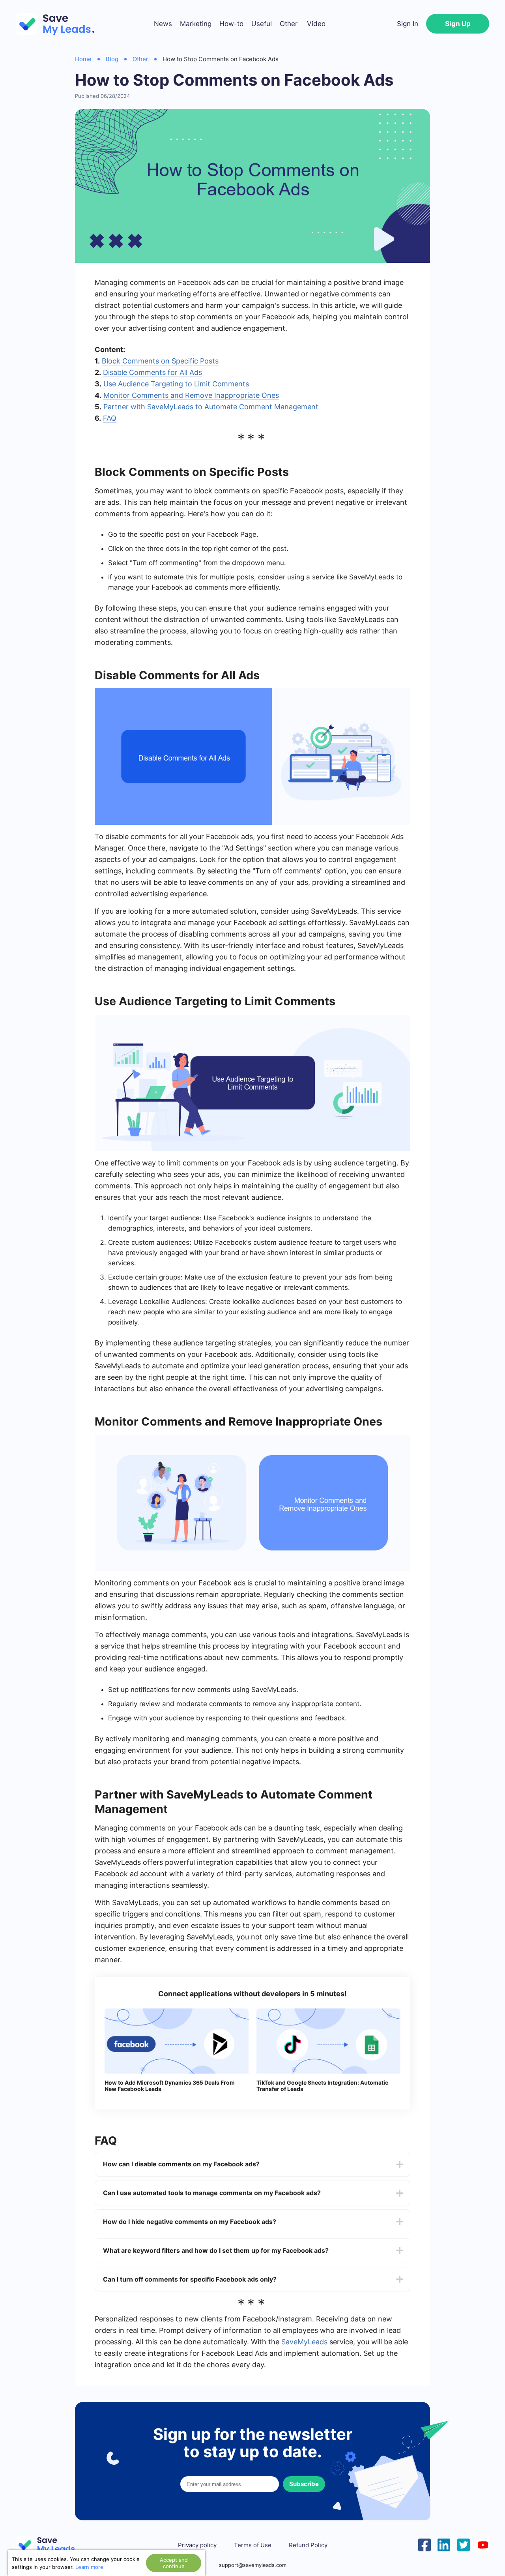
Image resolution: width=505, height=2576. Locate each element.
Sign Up (458, 24)
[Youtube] (483, 2544)
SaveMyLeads (304, 2342)
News (163, 24)
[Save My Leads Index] (51, 2545)
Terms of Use (253, 2545)
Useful (262, 24)
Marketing (196, 24)
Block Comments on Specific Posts (160, 361)
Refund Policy (308, 2545)
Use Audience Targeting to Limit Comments (176, 384)
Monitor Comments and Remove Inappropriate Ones (191, 395)
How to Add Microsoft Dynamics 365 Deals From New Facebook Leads (170, 2086)
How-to (231, 24)
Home (83, 59)
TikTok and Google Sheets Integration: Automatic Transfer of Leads (322, 2086)
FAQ (110, 418)
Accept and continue (174, 2563)
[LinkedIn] (444, 2544)
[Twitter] (464, 2544)
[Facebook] (425, 2544)
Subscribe (304, 2484)
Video (316, 24)
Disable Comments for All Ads (152, 372)
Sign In (408, 24)
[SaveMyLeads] (59, 24)
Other (289, 24)
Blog (112, 59)
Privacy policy (197, 2545)
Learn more (89, 2567)
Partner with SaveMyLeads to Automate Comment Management (211, 407)
